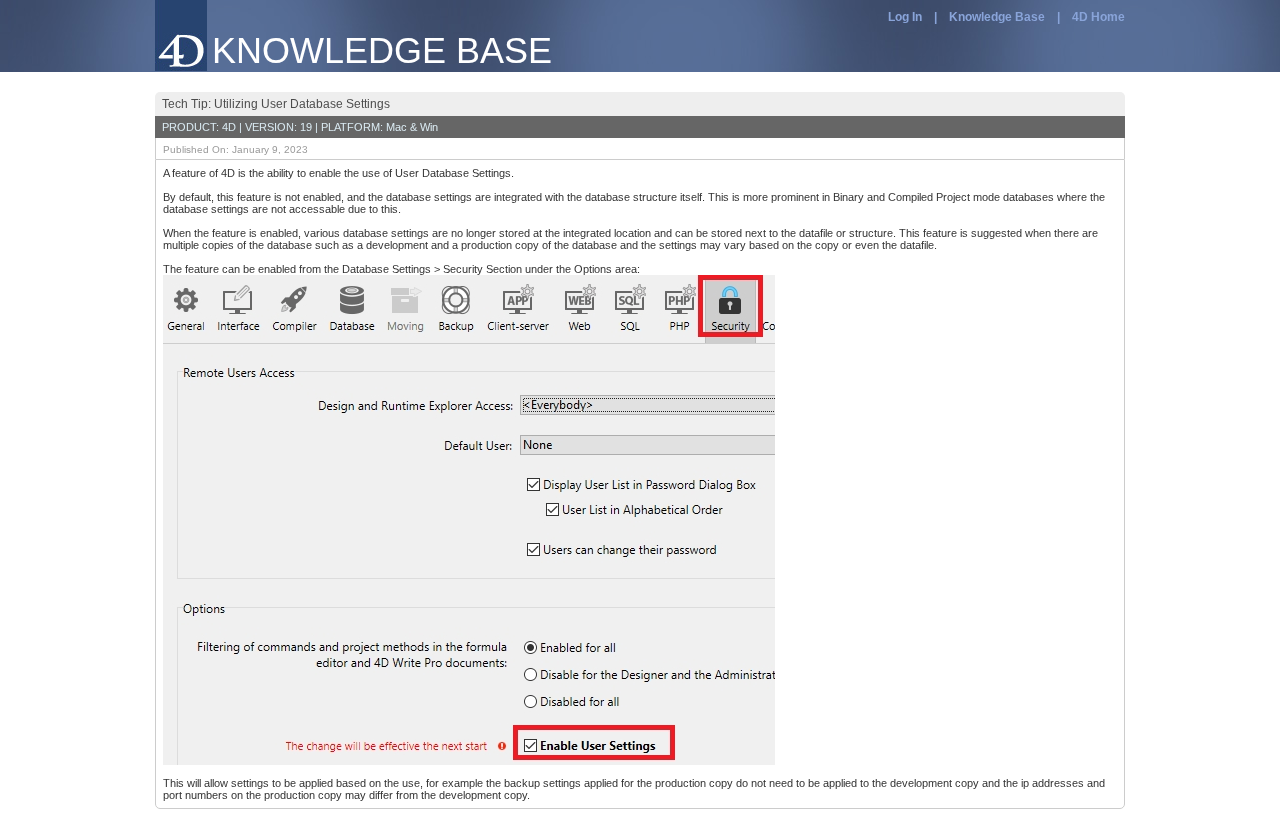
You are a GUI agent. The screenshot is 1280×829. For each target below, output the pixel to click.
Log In (905, 17)
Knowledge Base (997, 17)
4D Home (1098, 17)
